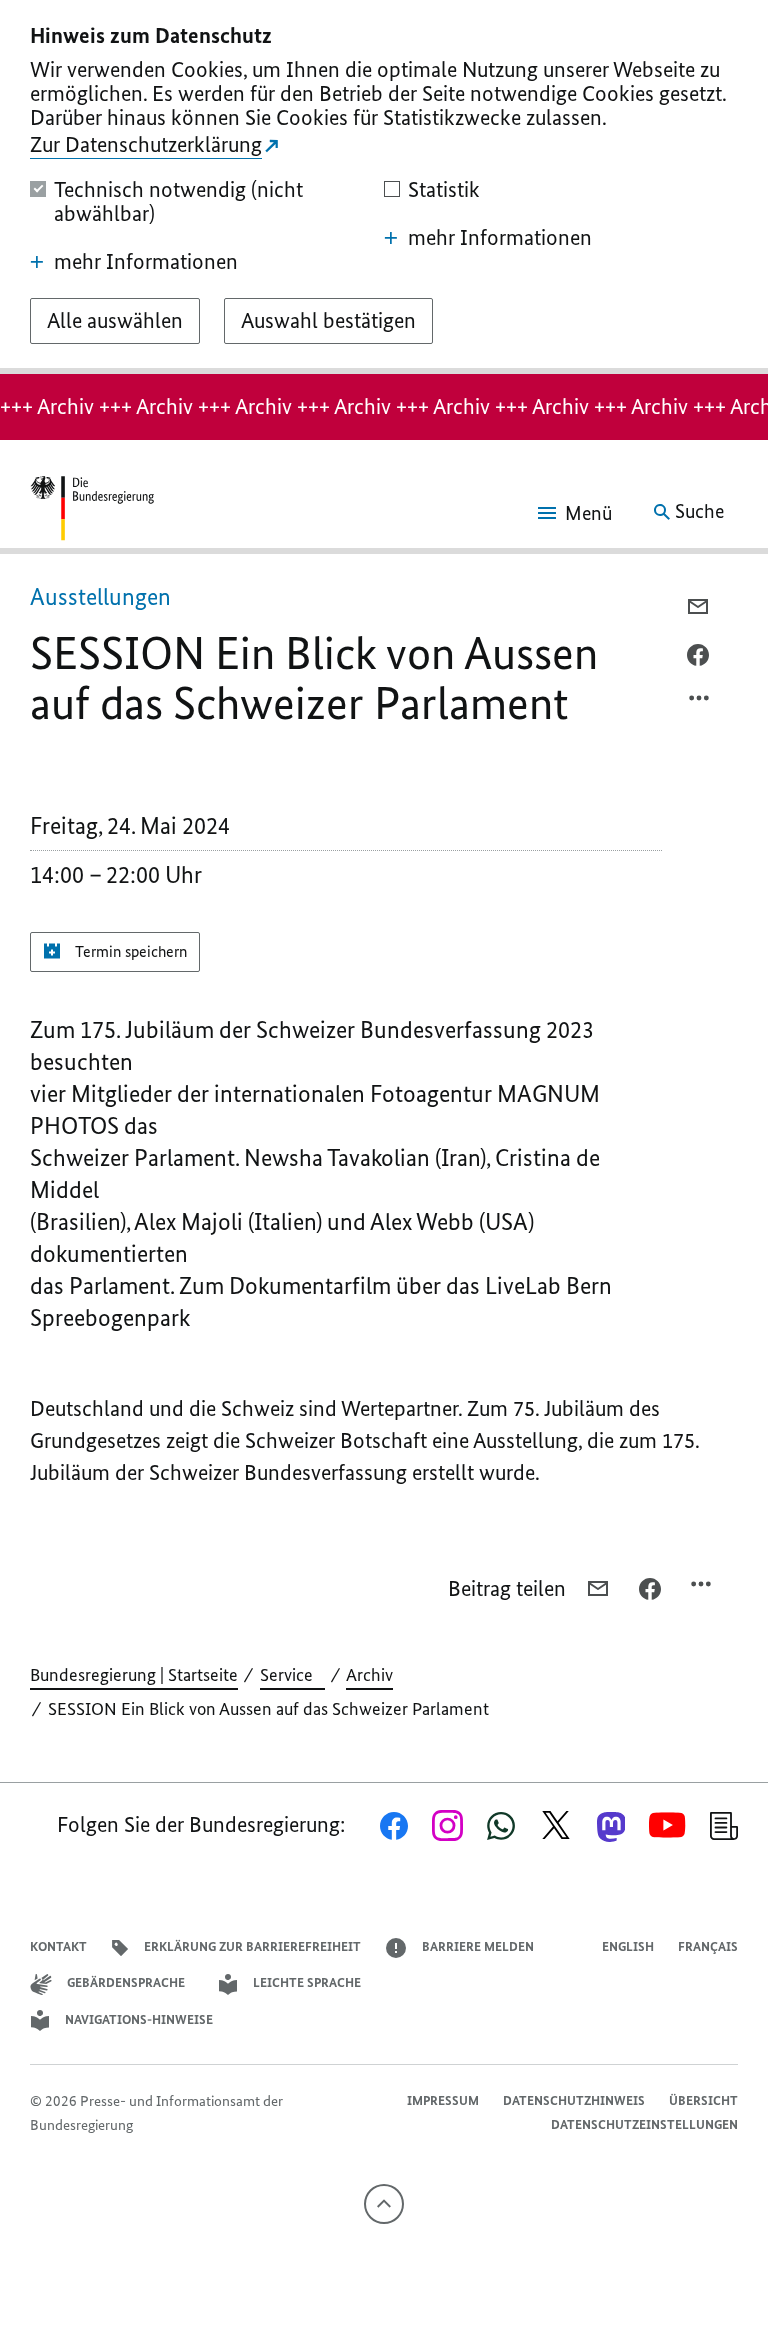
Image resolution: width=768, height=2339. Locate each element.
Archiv (369, 1675)
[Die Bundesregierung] (92, 512)
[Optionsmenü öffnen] (700, 703)
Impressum (443, 2100)
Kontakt (58, 1946)
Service (292, 1675)
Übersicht (703, 2100)
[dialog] (384, 187)
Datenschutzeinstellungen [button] (644, 2124)
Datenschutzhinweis (574, 2100)
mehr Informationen (146, 262)
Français (708, 1946)
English (628, 1946)
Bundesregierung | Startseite (134, 1675)
